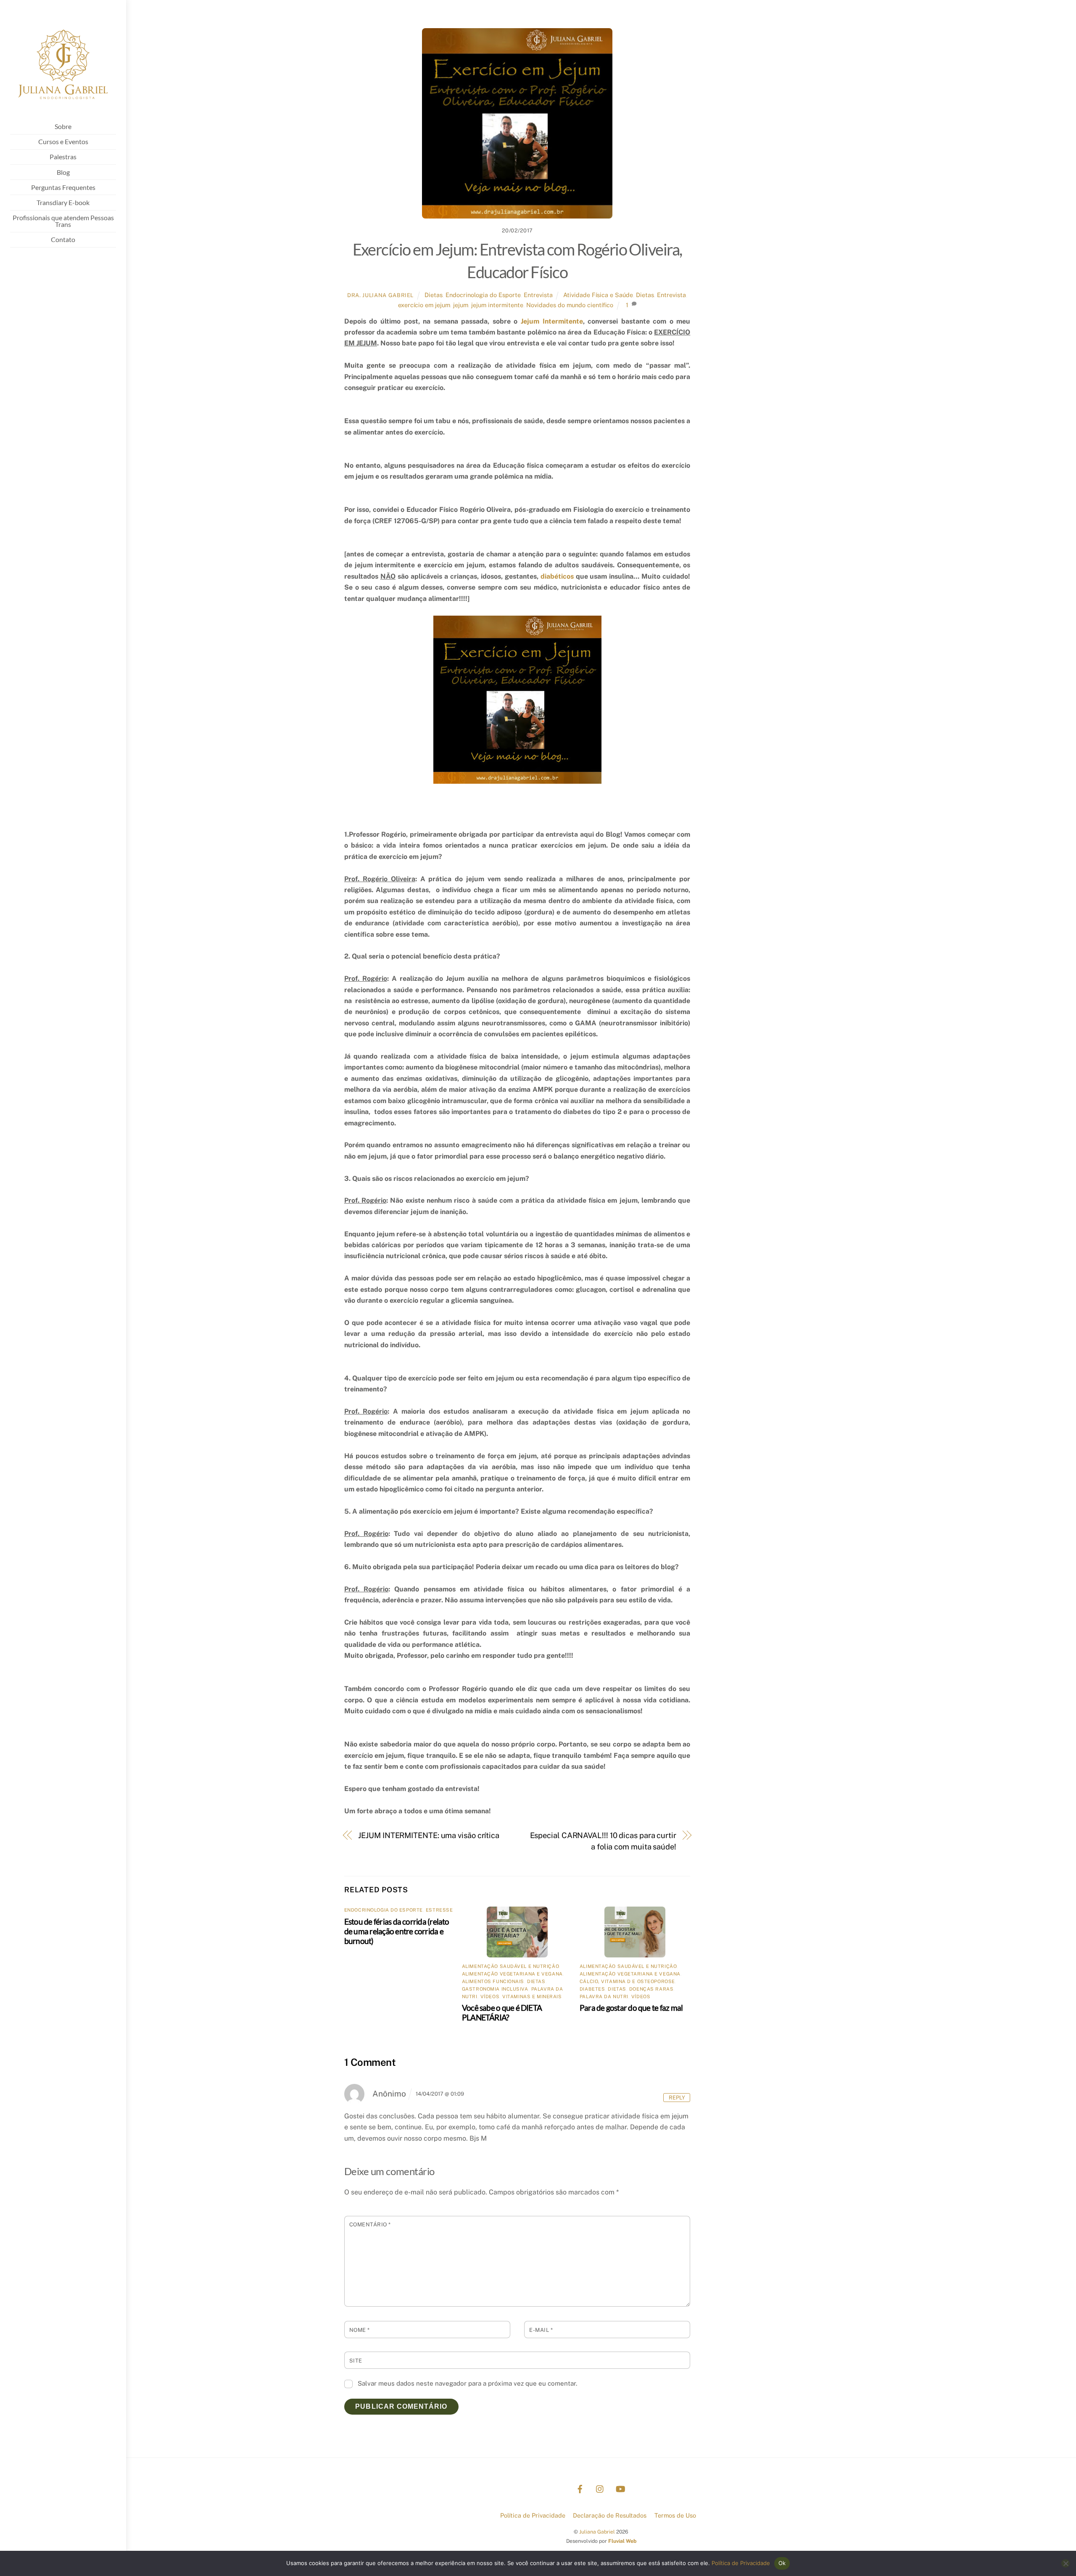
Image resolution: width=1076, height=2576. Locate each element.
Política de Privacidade (533, 2515)
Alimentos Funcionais (493, 1981)
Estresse (439, 1910)
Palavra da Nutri (604, 1997)
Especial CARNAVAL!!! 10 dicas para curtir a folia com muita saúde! (603, 1841)
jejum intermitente (497, 305)
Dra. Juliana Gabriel (380, 295)
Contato (63, 239)
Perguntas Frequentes (63, 187)
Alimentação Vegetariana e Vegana (512, 1974)
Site (356, 2361)
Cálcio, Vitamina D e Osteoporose (627, 1981)
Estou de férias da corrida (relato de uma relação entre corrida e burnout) (397, 1931)
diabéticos (557, 576)
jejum (461, 305)
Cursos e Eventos (63, 141)
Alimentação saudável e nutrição (510, 1966)
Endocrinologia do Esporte (483, 295)
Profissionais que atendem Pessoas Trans (63, 221)
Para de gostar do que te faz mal (631, 2008)
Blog (63, 172)
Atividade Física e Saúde (598, 295)
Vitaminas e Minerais (532, 1997)
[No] (1065, 2563)
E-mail (541, 2330)
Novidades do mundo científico (570, 305)
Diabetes (592, 1989)
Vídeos (490, 1997)
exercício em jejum (424, 305)
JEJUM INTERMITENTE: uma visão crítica (429, 1835)
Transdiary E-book (63, 202)
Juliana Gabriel (597, 2532)
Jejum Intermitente (552, 321)
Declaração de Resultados (610, 2515)
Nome (360, 2330)
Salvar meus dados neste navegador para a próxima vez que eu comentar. (467, 2383)
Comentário (370, 2224)
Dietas (434, 295)
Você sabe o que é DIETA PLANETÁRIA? (502, 2012)
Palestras (63, 157)
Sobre (63, 126)
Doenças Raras (651, 1989)
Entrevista (538, 295)
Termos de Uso (675, 2515)
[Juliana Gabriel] (63, 105)
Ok (782, 2563)
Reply (677, 2098)
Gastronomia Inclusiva (495, 1989)
